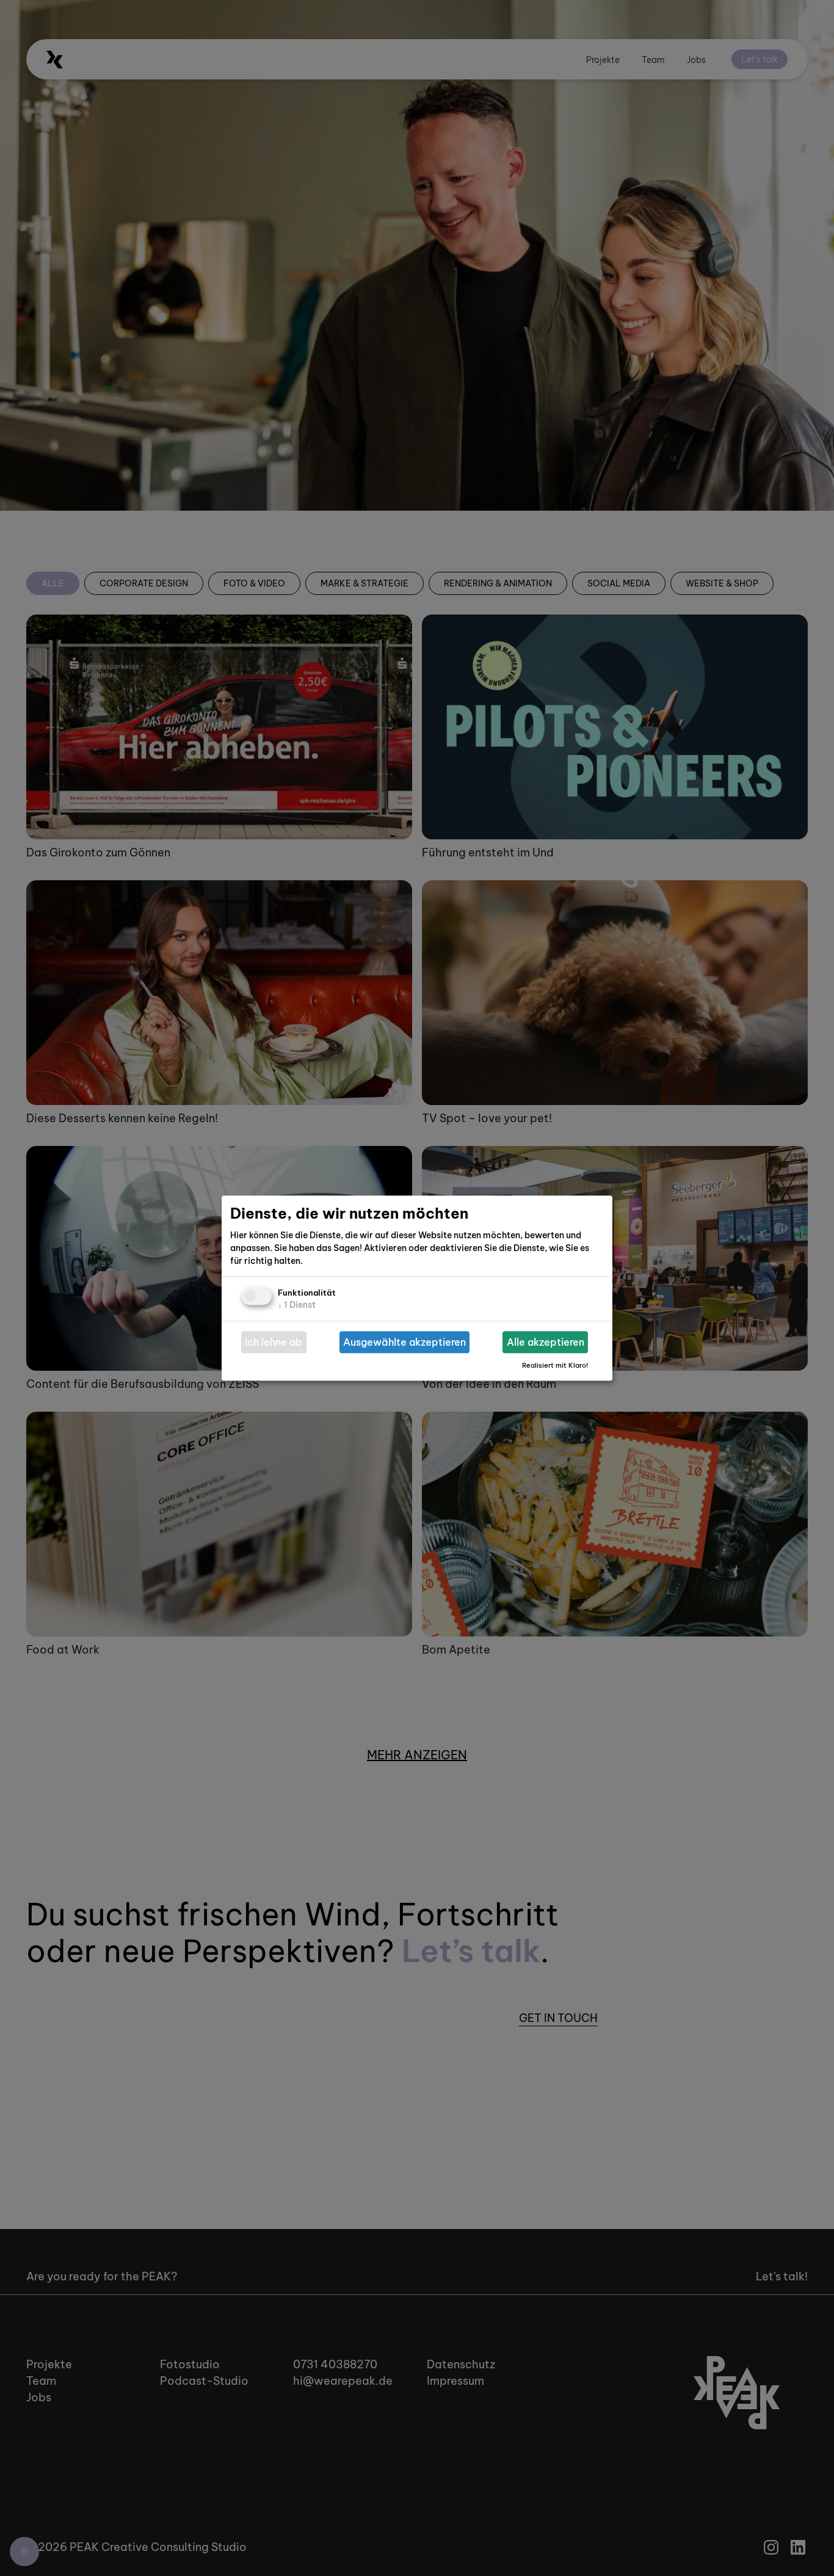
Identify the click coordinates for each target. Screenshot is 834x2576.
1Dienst (297, 1305)
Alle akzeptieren (546, 1342)
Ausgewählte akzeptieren (404, 1342)
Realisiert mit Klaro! (555, 1365)
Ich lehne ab (274, 1342)
